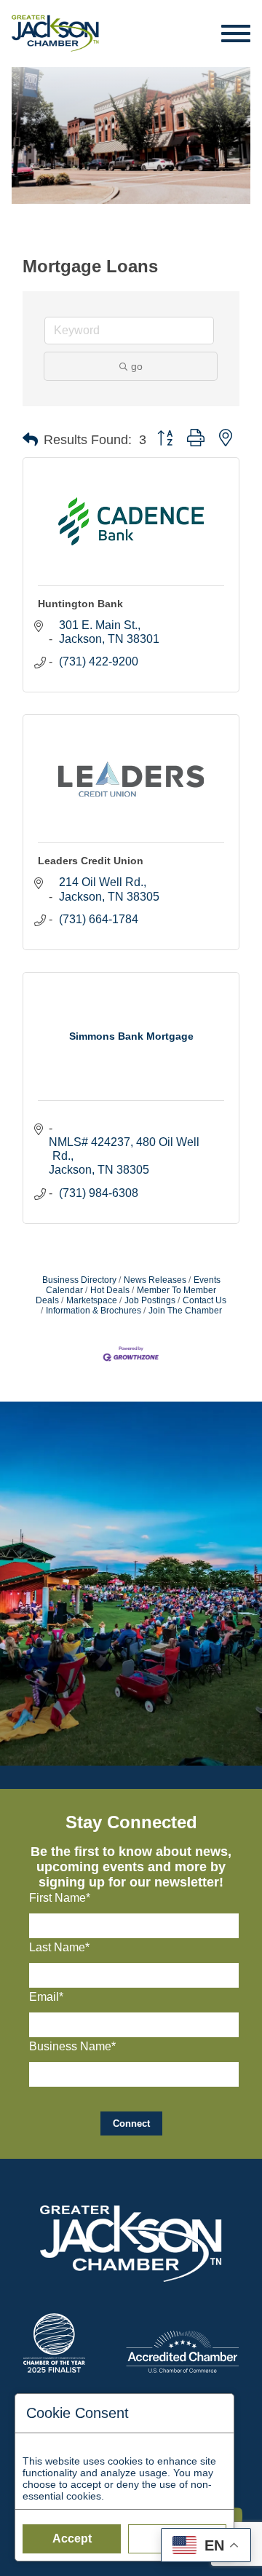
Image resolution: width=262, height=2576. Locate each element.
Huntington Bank (80, 604)
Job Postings (150, 1300)
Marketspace (92, 1300)
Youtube (236, 2509)
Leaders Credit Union (91, 861)
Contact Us (205, 1300)
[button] (30, 440)
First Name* (60, 1898)
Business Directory (79, 1280)
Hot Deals (110, 1290)
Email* (46, 1997)
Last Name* (59, 1947)
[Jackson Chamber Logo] (55, 33)
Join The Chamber (185, 1311)
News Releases (155, 1280)
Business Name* (72, 2046)
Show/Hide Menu (237, 33)
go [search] (137, 366)
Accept (72, 2539)
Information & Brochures (94, 1311)
